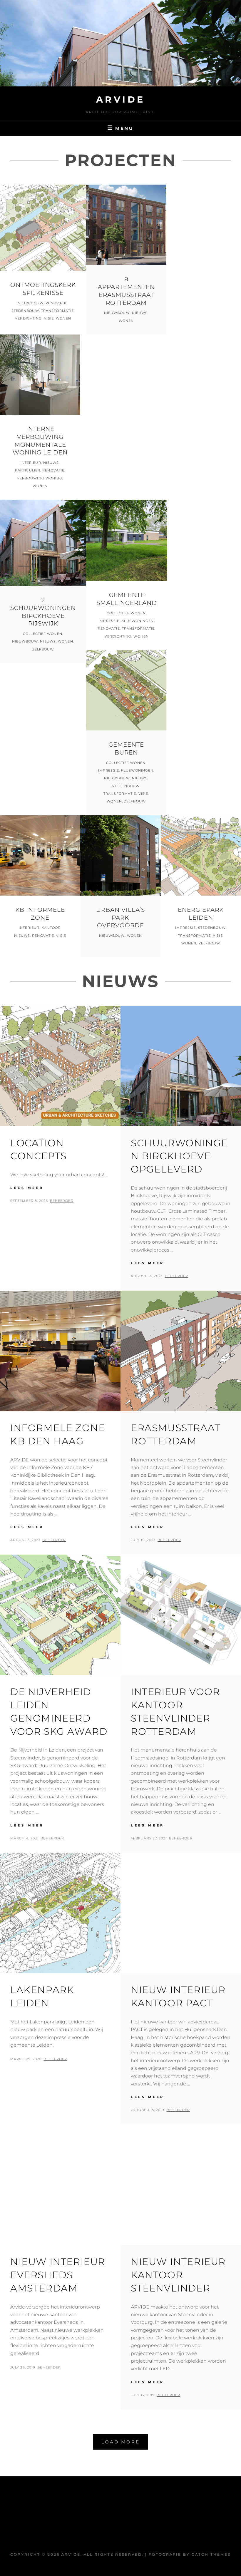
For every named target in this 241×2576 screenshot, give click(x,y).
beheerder (62, 1201)
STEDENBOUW (25, 311)
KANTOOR (51, 928)
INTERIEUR (31, 463)
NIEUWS (140, 313)
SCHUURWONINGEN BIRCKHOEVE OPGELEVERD (179, 1156)
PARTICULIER (28, 470)
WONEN (63, 318)
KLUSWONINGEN (138, 621)
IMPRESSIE (109, 621)
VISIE (49, 318)
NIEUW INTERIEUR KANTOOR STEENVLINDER (178, 2275)
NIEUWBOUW (31, 303)
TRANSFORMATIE (57, 311)
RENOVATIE (57, 303)
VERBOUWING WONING (40, 478)
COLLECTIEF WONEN (43, 634)
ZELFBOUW (43, 649)
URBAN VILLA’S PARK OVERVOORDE (120, 918)
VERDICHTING (28, 318)
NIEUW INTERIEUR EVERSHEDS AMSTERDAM (58, 2275)
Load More (121, 2442)
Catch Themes (211, 2554)
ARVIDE (121, 99)
